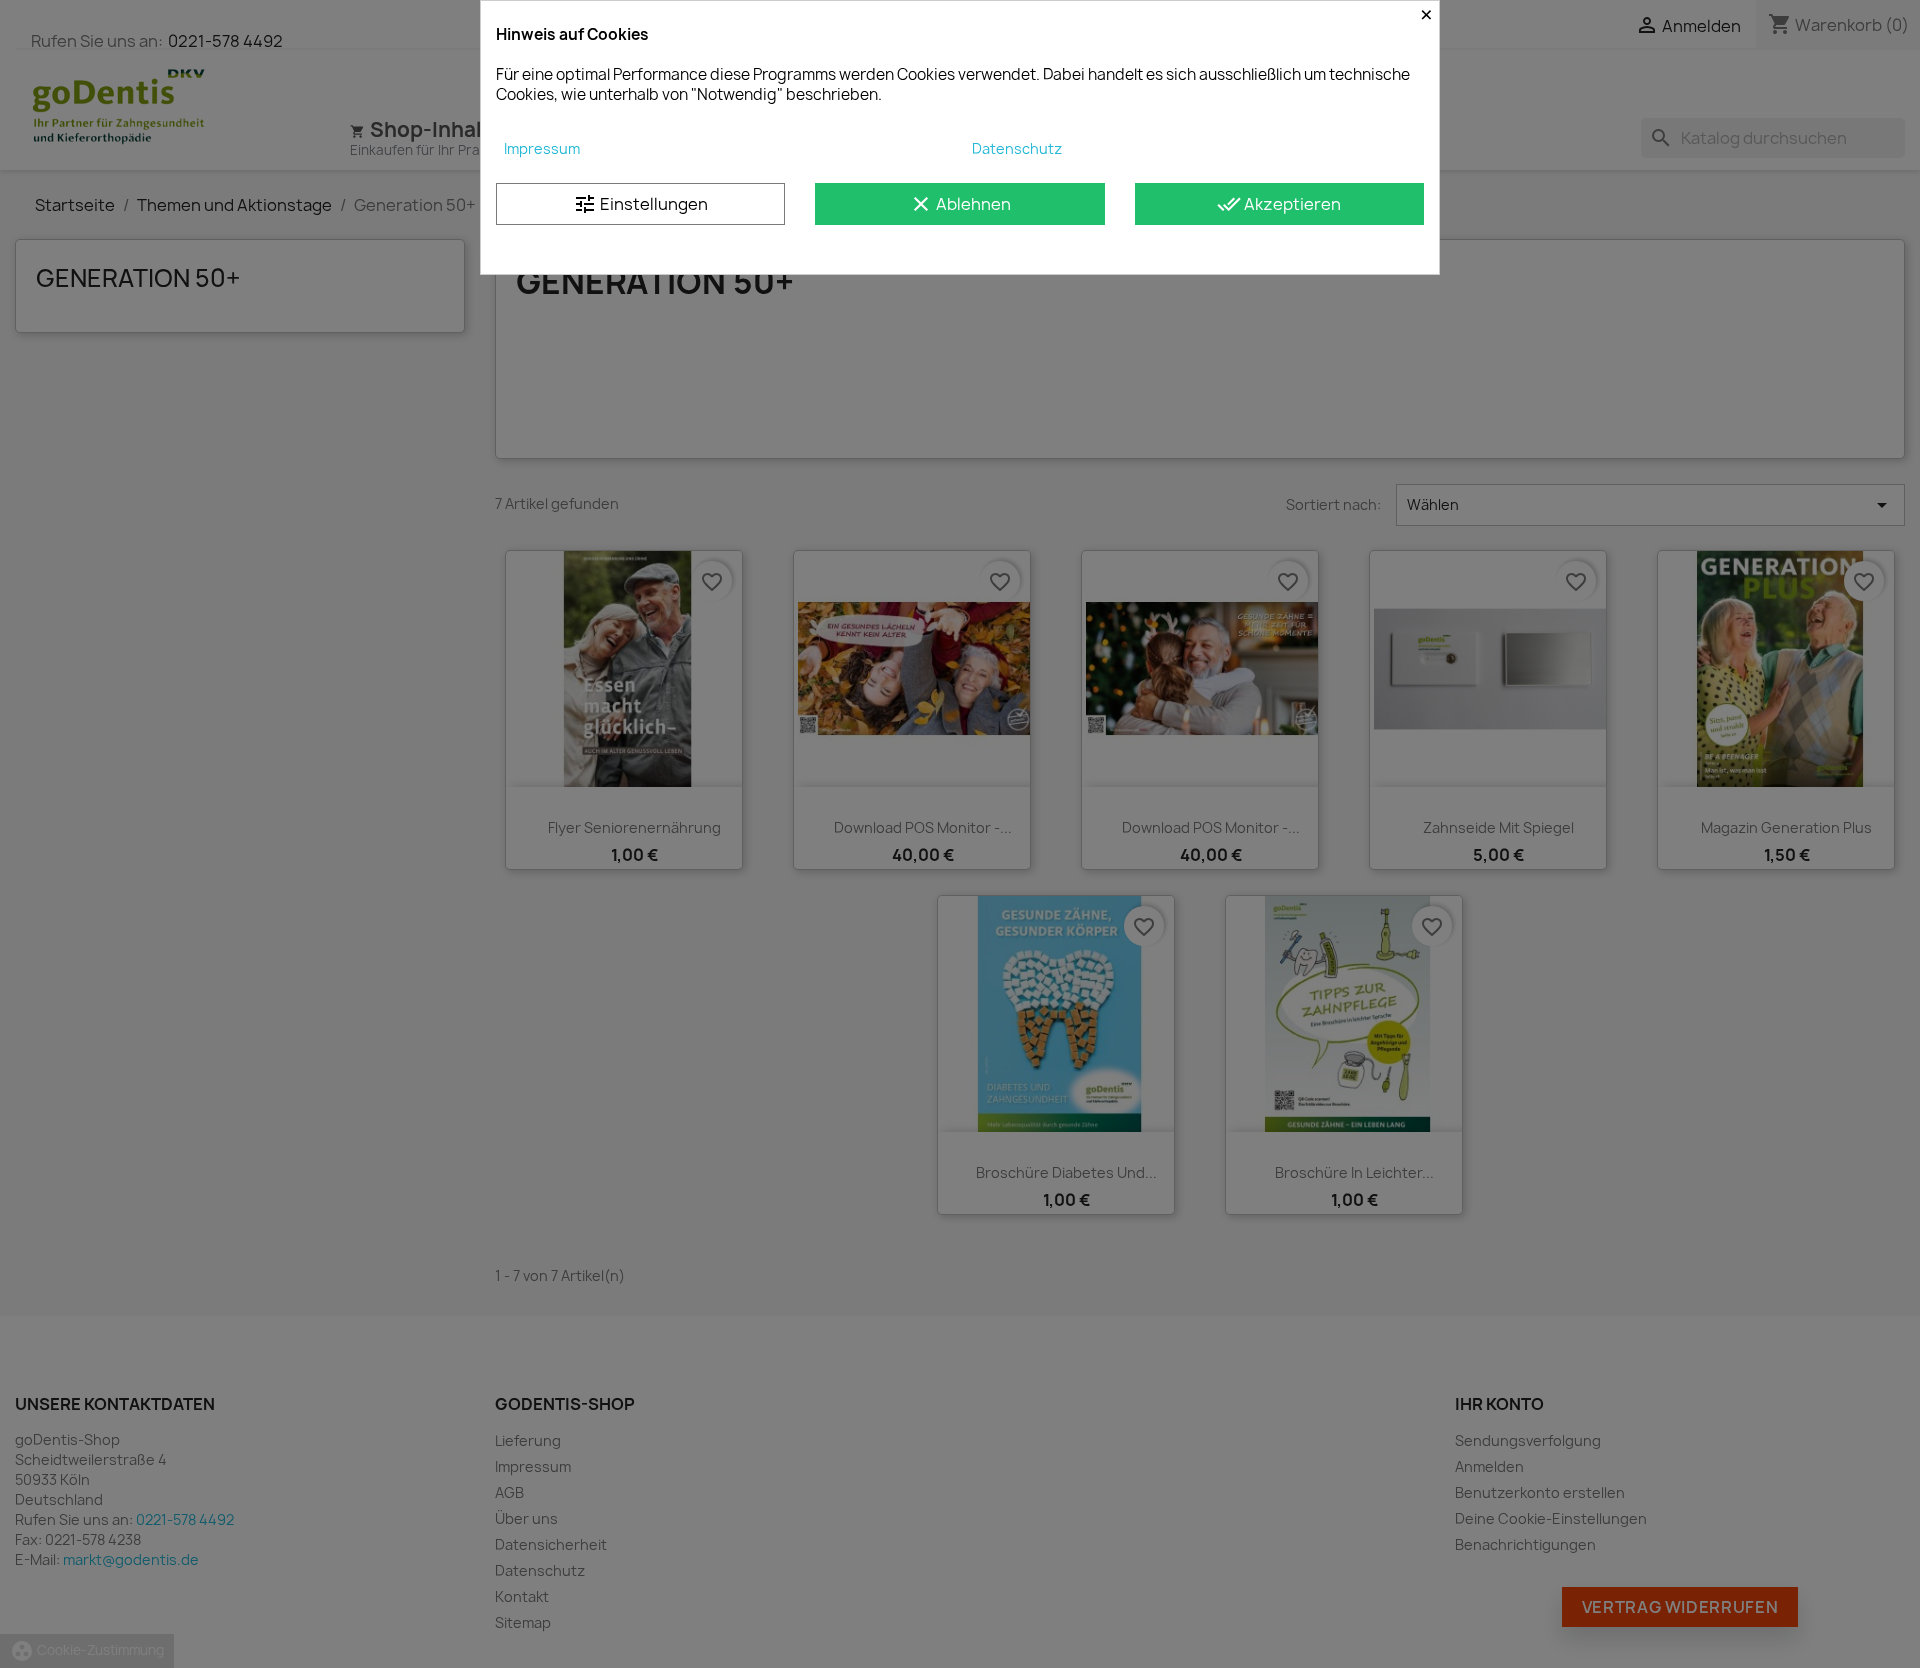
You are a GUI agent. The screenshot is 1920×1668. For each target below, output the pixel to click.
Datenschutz (1017, 148)
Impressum (542, 148)
